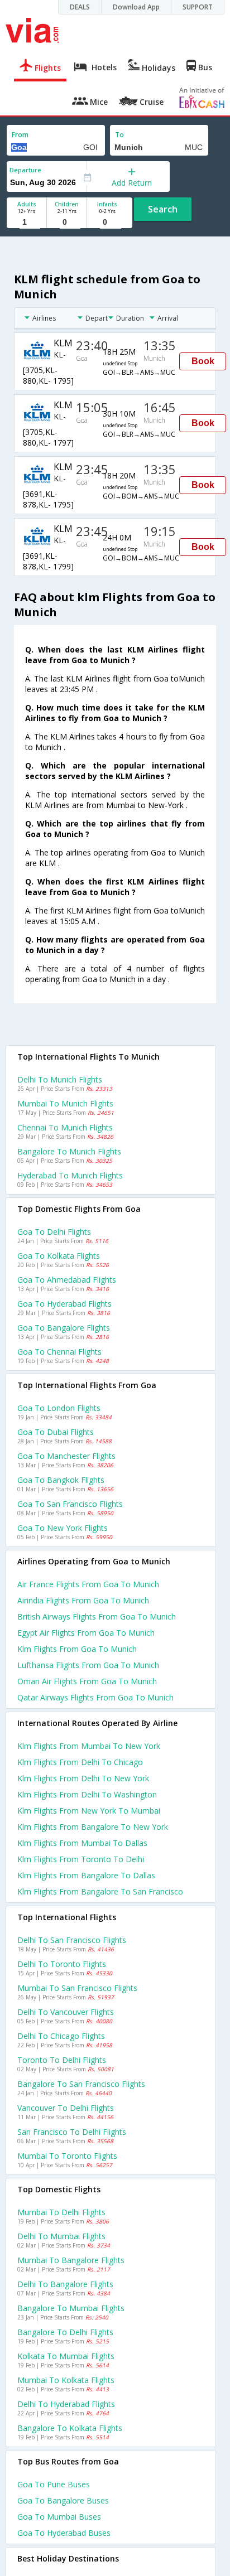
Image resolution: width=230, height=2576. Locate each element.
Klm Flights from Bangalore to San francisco (100, 1891)
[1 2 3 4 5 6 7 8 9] (27, 222)
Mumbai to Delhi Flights (61, 2212)
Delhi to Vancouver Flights (66, 2012)
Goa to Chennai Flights (59, 1352)
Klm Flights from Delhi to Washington (87, 1794)
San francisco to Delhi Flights (72, 2132)
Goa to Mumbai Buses (59, 2517)
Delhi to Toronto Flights (62, 1964)
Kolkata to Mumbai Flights (66, 2356)
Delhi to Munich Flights (60, 1079)
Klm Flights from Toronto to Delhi (81, 1859)
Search (163, 209)
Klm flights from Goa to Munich (77, 1649)
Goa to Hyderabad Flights (64, 1304)
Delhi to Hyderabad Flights (66, 2404)
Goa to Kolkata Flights (59, 1256)
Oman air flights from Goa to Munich (87, 1681)
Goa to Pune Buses (54, 2484)
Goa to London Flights (59, 1408)
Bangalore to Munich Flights (69, 1151)
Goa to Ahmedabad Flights (67, 1280)
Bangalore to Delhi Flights (65, 2332)
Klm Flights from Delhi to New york (83, 1778)
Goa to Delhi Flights (54, 1232)
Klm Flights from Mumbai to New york (89, 1746)
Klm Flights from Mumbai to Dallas (82, 1843)
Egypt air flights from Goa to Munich (86, 1633)
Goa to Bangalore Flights (64, 1328)
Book (203, 361)
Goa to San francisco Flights (70, 1504)
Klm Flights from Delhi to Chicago (80, 1762)
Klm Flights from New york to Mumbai (89, 1811)
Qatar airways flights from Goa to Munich (95, 1697)
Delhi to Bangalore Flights (65, 2284)
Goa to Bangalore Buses (63, 2500)
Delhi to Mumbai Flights (61, 2236)
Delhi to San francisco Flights (72, 1940)
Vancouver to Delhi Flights (66, 2108)
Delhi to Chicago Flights (61, 2036)
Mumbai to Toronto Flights (67, 2156)
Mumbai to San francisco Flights (77, 1988)
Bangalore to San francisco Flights (81, 2084)
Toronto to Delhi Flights (62, 2060)
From (20, 135)
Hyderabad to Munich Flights (70, 1175)
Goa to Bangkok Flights (61, 1480)
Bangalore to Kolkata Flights (70, 2428)
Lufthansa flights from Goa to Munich (88, 1665)
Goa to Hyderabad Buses (64, 2533)
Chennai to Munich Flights (65, 1127)
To (119, 135)
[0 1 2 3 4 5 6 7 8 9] (67, 222)
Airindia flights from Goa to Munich (83, 1600)
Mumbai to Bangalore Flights (71, 2260)
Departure (25, 170)
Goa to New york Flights (63, 1528)
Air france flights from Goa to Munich (88, 1584)
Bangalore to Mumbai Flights (71, 2308)
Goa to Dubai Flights (56, 1432)
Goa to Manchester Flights (66, 1456)
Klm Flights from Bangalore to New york (93, 1827)
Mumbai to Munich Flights (65, 1103)
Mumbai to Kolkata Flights (66, 2380)
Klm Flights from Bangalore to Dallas (86, 1875)
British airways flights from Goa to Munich (97, 1616)
